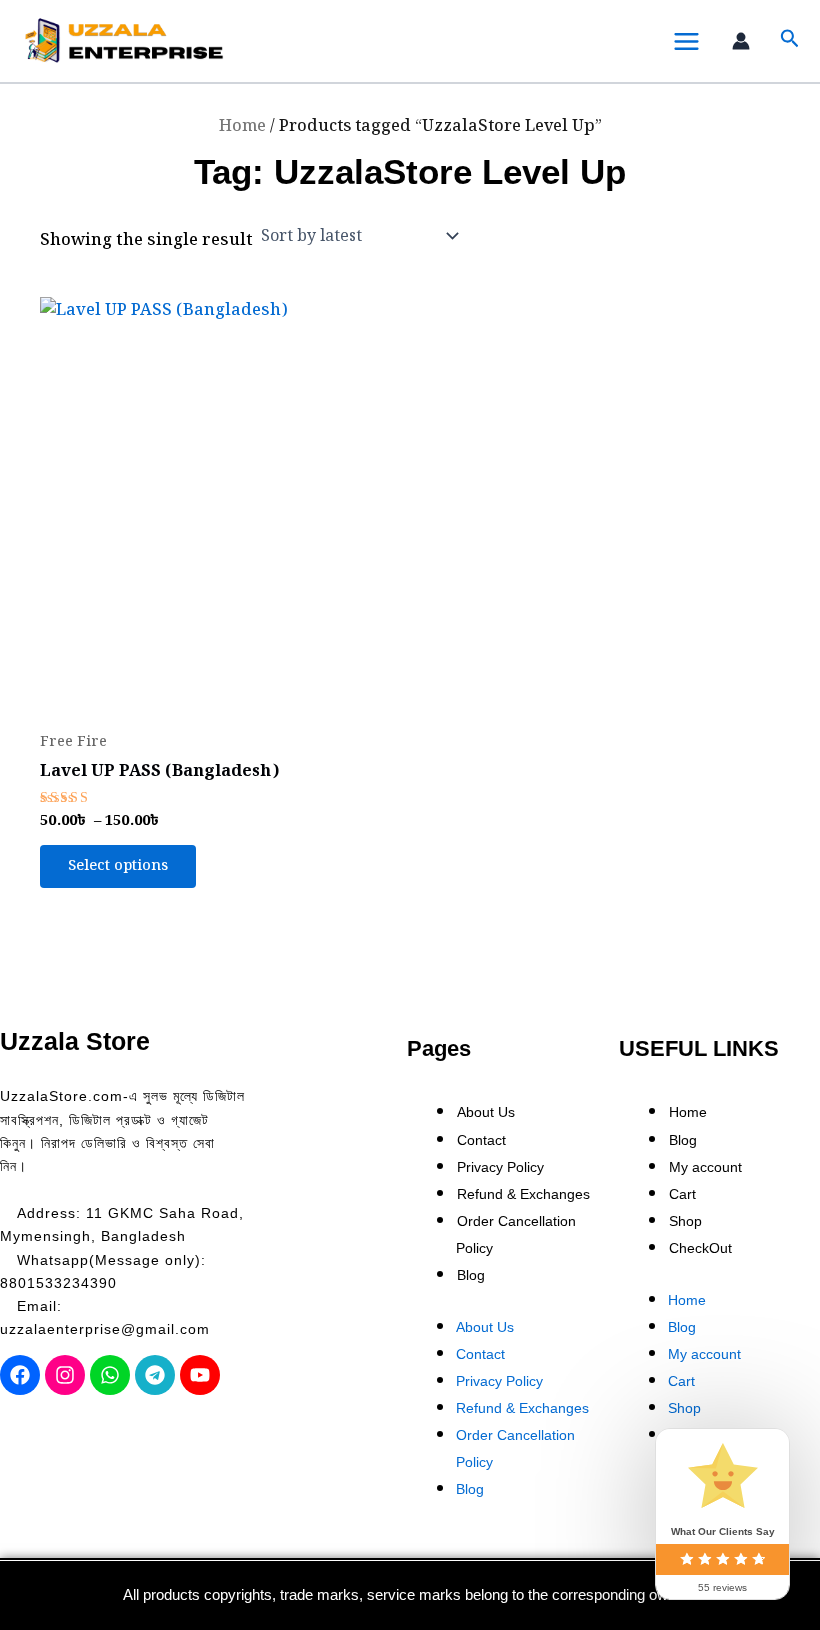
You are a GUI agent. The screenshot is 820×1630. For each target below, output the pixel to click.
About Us (486, 1112)
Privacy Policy (500, 1167)
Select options (118, 865)
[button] (790, 41)
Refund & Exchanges (523, 1194)
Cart (682, 1194)
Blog (471, 1275)
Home (242, 126)
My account (705, 1167)
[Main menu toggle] (686, 41)
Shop (685, 1221)
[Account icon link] (746, 41)
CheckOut (700, 1248)
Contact (481, 1140)
